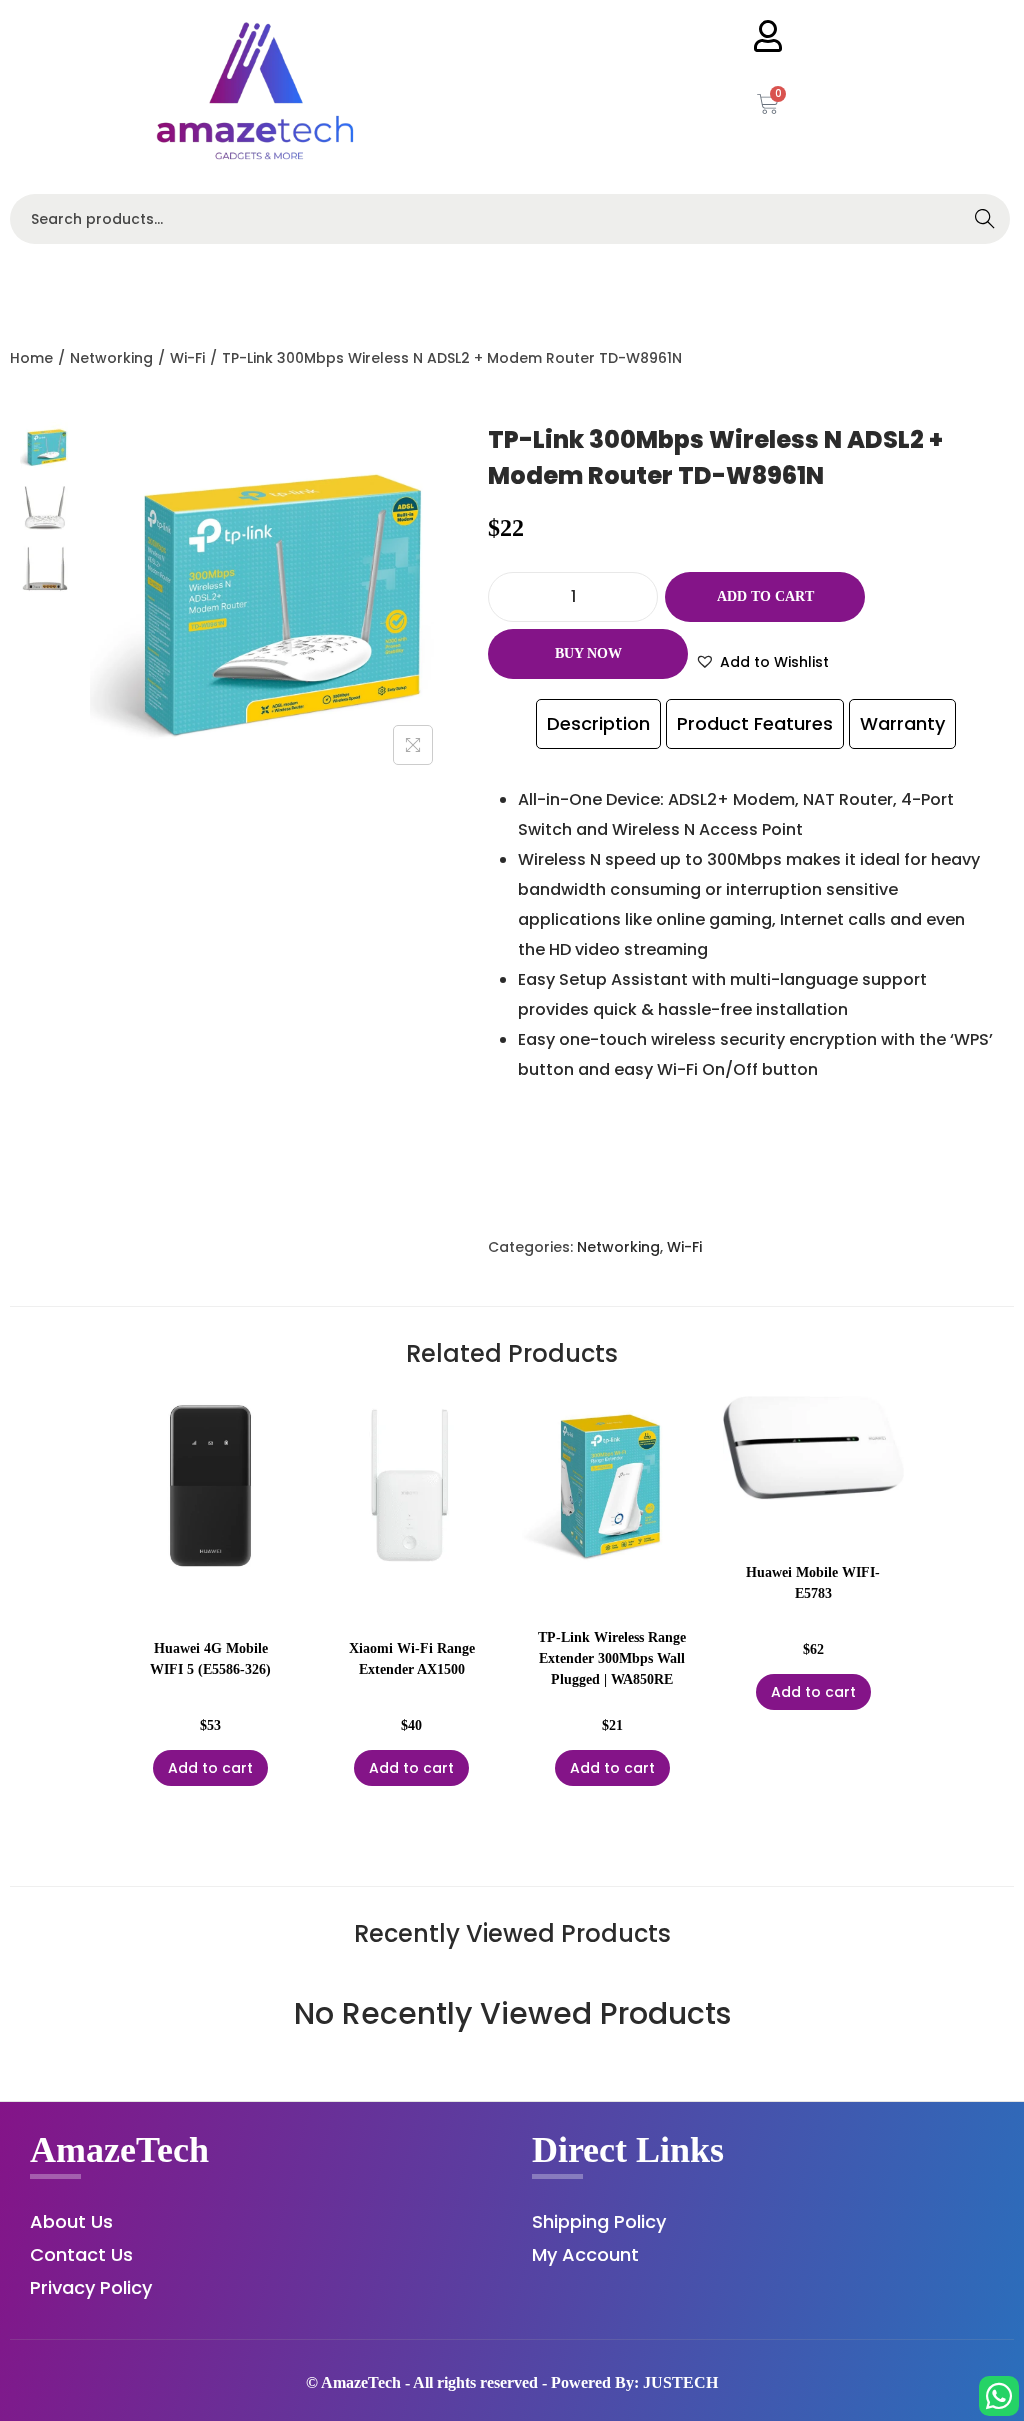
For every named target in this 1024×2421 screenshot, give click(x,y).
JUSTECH (680, 2382)
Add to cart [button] (210, 1768)
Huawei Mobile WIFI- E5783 (813, 1583)
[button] (762, 662)
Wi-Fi (187, 358)
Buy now (588, 653)
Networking (111, 358)
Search (985, 221)
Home (31, 358)
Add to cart (765, 596)
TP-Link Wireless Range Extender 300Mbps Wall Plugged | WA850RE (612, 1658)
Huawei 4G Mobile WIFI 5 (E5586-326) (210, 1659)
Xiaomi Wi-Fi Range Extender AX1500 (412, 1659)
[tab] (598, 724)
